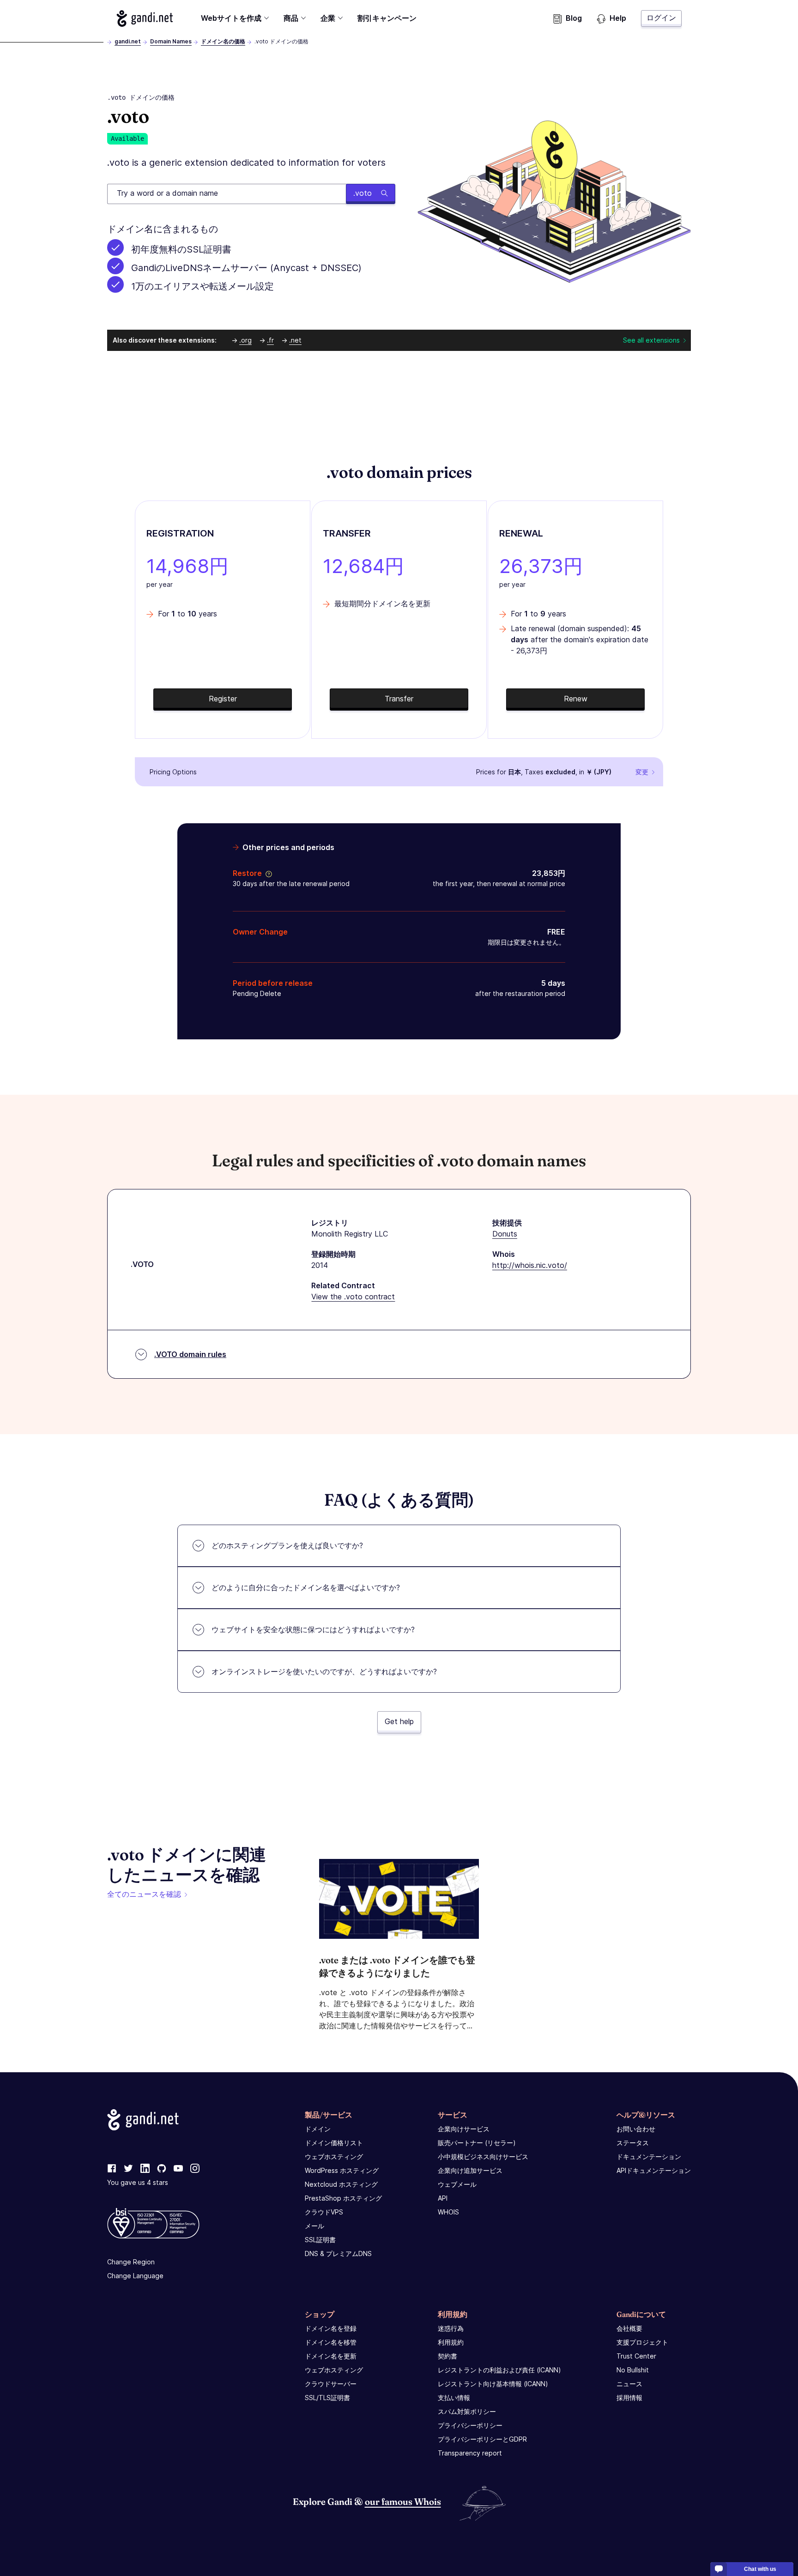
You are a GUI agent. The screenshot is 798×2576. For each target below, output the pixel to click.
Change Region (131, 2262)
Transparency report (470, 2453)
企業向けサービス (464, 2129)
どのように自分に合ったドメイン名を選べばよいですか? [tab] (306, 1587)
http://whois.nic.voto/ (530, 1265)
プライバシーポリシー (470, 2425)
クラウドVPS (324, 2212)
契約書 (447, 2356)
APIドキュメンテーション (654, 2170)
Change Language (135, 2276)
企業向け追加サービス (470, 2170)
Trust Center (636, 2356)
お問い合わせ (636, 2129)
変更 (642, 772)
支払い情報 (454, 2398)
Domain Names (171, 41)
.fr (270, 340)
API (443, 2198)
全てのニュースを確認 (144, 1894)
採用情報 (629, 2398)
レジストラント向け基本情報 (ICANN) (493, 2384)
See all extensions (651, 340)
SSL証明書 (320, 2240)
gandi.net (128, 41)
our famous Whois (403, 2501)
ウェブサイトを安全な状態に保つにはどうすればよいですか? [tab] (313, 1629)
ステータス (633, 2143)
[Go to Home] (145, 18)
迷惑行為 (451, 2328)
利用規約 (451, 2342)
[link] (112, 2169)
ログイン (661, 18)
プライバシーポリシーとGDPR (482, 2439)
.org (245, 340)
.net (295, 340)
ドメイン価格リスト (334, 2143)
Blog (574, 18)
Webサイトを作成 (231, 18)
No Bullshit (633, 2370)
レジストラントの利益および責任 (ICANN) (499, 2370)
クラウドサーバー (331, 2384)
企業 (328, 18)
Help (618, 18)
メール (314, 2226)
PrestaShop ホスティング (343, 2198)
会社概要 (629, 2328)
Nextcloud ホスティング (341, 2184)
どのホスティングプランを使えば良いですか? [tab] (287, 1545)
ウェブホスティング (334, 2157)
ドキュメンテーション (649, 2157)
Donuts (505, 1234)
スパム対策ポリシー (467, 2411)
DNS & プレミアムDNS (338, 2253)
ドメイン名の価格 (223, 41)
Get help (399, 1721)
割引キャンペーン (387, 18)
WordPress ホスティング (342, 2170)
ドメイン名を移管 (331, 2342)
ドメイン (318, 2129)
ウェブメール (457, 2184)
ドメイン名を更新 (331, 2356)
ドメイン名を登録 (331, 2328)
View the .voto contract (353, 1297)
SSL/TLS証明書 (327, 2398)
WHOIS (448, 2212)
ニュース (629, 2384)
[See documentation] (267, 873)
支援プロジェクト (642, 2342)
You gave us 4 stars (138, 2182)
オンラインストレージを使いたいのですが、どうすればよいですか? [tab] (324, 1671)
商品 (291, 18)
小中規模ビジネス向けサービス (483, 2157)
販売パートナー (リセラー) (477, 2143)
